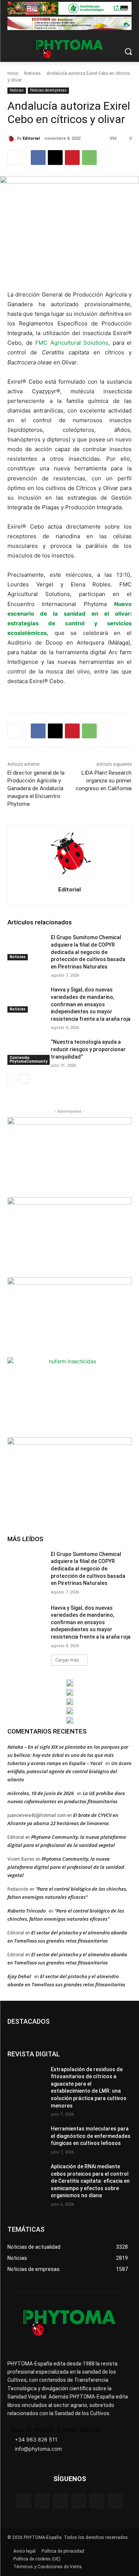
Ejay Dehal (19, 1976)
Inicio (13, 73)
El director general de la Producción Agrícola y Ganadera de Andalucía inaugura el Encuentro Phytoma (36, 788)
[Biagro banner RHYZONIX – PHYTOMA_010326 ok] (70, 1720)
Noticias (32, 73)
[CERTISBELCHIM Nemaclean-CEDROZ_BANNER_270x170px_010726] (69, 1156)
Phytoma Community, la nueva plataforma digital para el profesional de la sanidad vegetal (66, 1867)
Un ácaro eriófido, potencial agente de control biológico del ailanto (69, 1771)
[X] (55, 158)
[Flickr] (42, 2501)
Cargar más (67, 1660)
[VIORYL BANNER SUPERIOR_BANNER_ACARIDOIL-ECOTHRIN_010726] (69, 23)
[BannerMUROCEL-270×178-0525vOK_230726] (70, 1711)
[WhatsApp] (89, 158)
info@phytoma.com (38, 2449)
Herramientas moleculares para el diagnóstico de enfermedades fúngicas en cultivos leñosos (91, 2136)
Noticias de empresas (48, 90)
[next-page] (24, 1079)
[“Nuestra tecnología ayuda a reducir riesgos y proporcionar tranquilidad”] (26, 1052)
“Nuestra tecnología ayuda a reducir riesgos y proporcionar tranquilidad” (88, 1049)
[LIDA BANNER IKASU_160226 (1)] (69, 1476)
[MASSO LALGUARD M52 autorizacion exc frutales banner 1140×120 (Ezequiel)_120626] (69, 8)
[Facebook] (38, 158)
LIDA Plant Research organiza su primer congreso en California (104, 781)
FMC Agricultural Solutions (72, 343)
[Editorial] (12, 139)
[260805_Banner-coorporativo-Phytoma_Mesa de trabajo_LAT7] (70, 1692)
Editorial (31, 138)
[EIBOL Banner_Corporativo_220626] (70, 1702)
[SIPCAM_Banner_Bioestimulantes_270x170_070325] (69, 1316)
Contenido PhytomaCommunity (29, 1059)
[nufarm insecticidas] (69, 1396)
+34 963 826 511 (36, 2439)
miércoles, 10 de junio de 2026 (41, 1793)
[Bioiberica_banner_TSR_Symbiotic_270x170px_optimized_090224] (69, 1236)
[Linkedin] (79, 2501)
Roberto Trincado (27, 1911)
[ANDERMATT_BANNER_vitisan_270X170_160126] (70, 1683)
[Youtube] (115, 2501)
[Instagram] (60, 2501)
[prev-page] (12, 1079)
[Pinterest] (72, 158)
